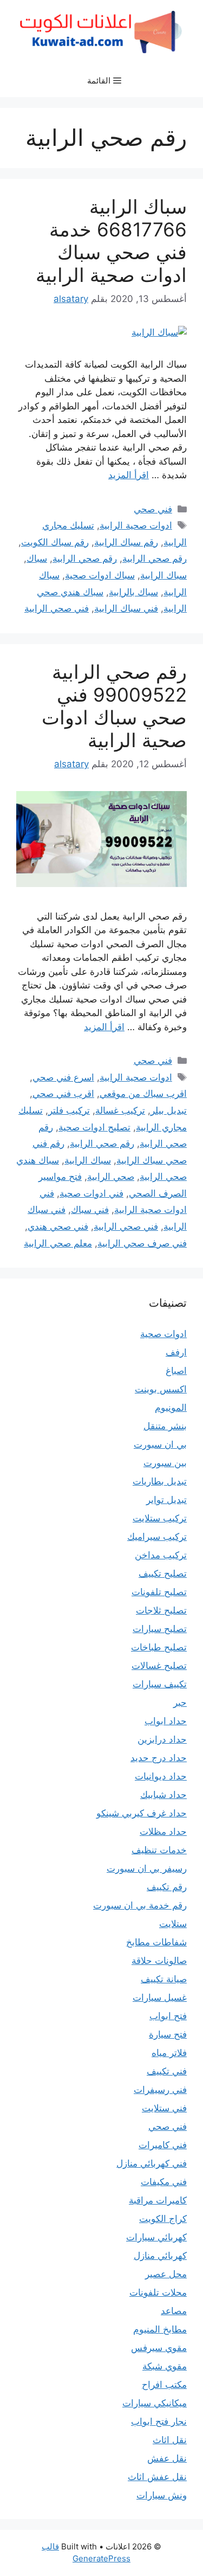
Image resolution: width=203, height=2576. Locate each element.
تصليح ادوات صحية (94, 1127)
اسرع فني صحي (63, 1077)
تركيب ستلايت (160, 1518)
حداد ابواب (166, 1721)
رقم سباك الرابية (126, 542)
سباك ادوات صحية (100, 575)
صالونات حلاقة (159, 1961)
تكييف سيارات (160, 1684)
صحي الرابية (111, 1177)
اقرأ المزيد (129, 475)
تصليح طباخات (159, 1647)
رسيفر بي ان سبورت (147, 1868)
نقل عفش (167, 2458)
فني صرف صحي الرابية (142, 1243)
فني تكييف (167, 2071)
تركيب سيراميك (157, 1537)
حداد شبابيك (163, 1795)
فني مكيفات (164, 2182)
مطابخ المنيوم (160, 2329)
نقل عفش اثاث (157, 2477)
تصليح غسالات (159, 1666)
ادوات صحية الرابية (136, 525)
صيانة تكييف (164, 1979)
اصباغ (176, 1371)
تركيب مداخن (161, 1555)
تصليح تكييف (163, 1573)
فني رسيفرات (160, 2090)
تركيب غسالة (120, 1110)
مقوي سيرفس (159, 2348)
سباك (37, 558)
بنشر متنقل (165, 1426)
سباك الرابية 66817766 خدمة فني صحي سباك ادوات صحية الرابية (111, 241)
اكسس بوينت (161, 1389)
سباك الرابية (163, 575)
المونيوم (171, 1408)
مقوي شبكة (165, 2366)
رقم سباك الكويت (55, 542)
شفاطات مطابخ (156, 1942)
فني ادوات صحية (91, 1193)
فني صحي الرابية (57, 608)
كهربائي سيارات (156, 2237)
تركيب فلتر (69, 1110)
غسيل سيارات (160, 1997)
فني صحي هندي (58, 1226)
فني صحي (153, 509)
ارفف (176, 1352)
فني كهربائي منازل (152, 2163)
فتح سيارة (168, 2034)
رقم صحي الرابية (155, 558)
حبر (180, 1703)
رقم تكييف (167, 1887)
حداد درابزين (162, 1739)
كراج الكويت (163, 2219)
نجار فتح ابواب (159, 2421)
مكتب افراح (164, 2385)
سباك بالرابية (133, 592)
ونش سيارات (162, 2495)
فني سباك (90, 1210)
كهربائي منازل (160, 2256)
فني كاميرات (163, 2145)
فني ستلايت (164, 2108)
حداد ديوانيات (161, 1776)
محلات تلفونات (158, 2292)
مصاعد (174, 2311)
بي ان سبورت (160, 1444)
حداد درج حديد (159, 1758)
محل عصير (166, 2274)
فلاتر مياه (169, 2053)
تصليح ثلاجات (161, 1610)
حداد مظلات (163, 1832)
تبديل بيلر (169, 1110)
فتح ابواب (168, 2016)
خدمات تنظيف (159, 1850)
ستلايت (173, 1924)
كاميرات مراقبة (158, 2200)
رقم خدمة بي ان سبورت (140, 1905)
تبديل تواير (166, 1500)
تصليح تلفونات (159, 1592)
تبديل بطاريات (160, 1481)
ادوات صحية (163, 1334)
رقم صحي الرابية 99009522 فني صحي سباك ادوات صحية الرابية (114, 706)
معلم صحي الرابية (58, 1243)
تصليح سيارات (160, 1629)
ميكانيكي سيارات (155, 2403)
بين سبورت (165, 1463)
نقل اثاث (170, 2440)
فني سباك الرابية (126, 608)
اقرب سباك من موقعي (143, 1094)
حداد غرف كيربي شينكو (142, 1813)
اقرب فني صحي (63, 1094)
